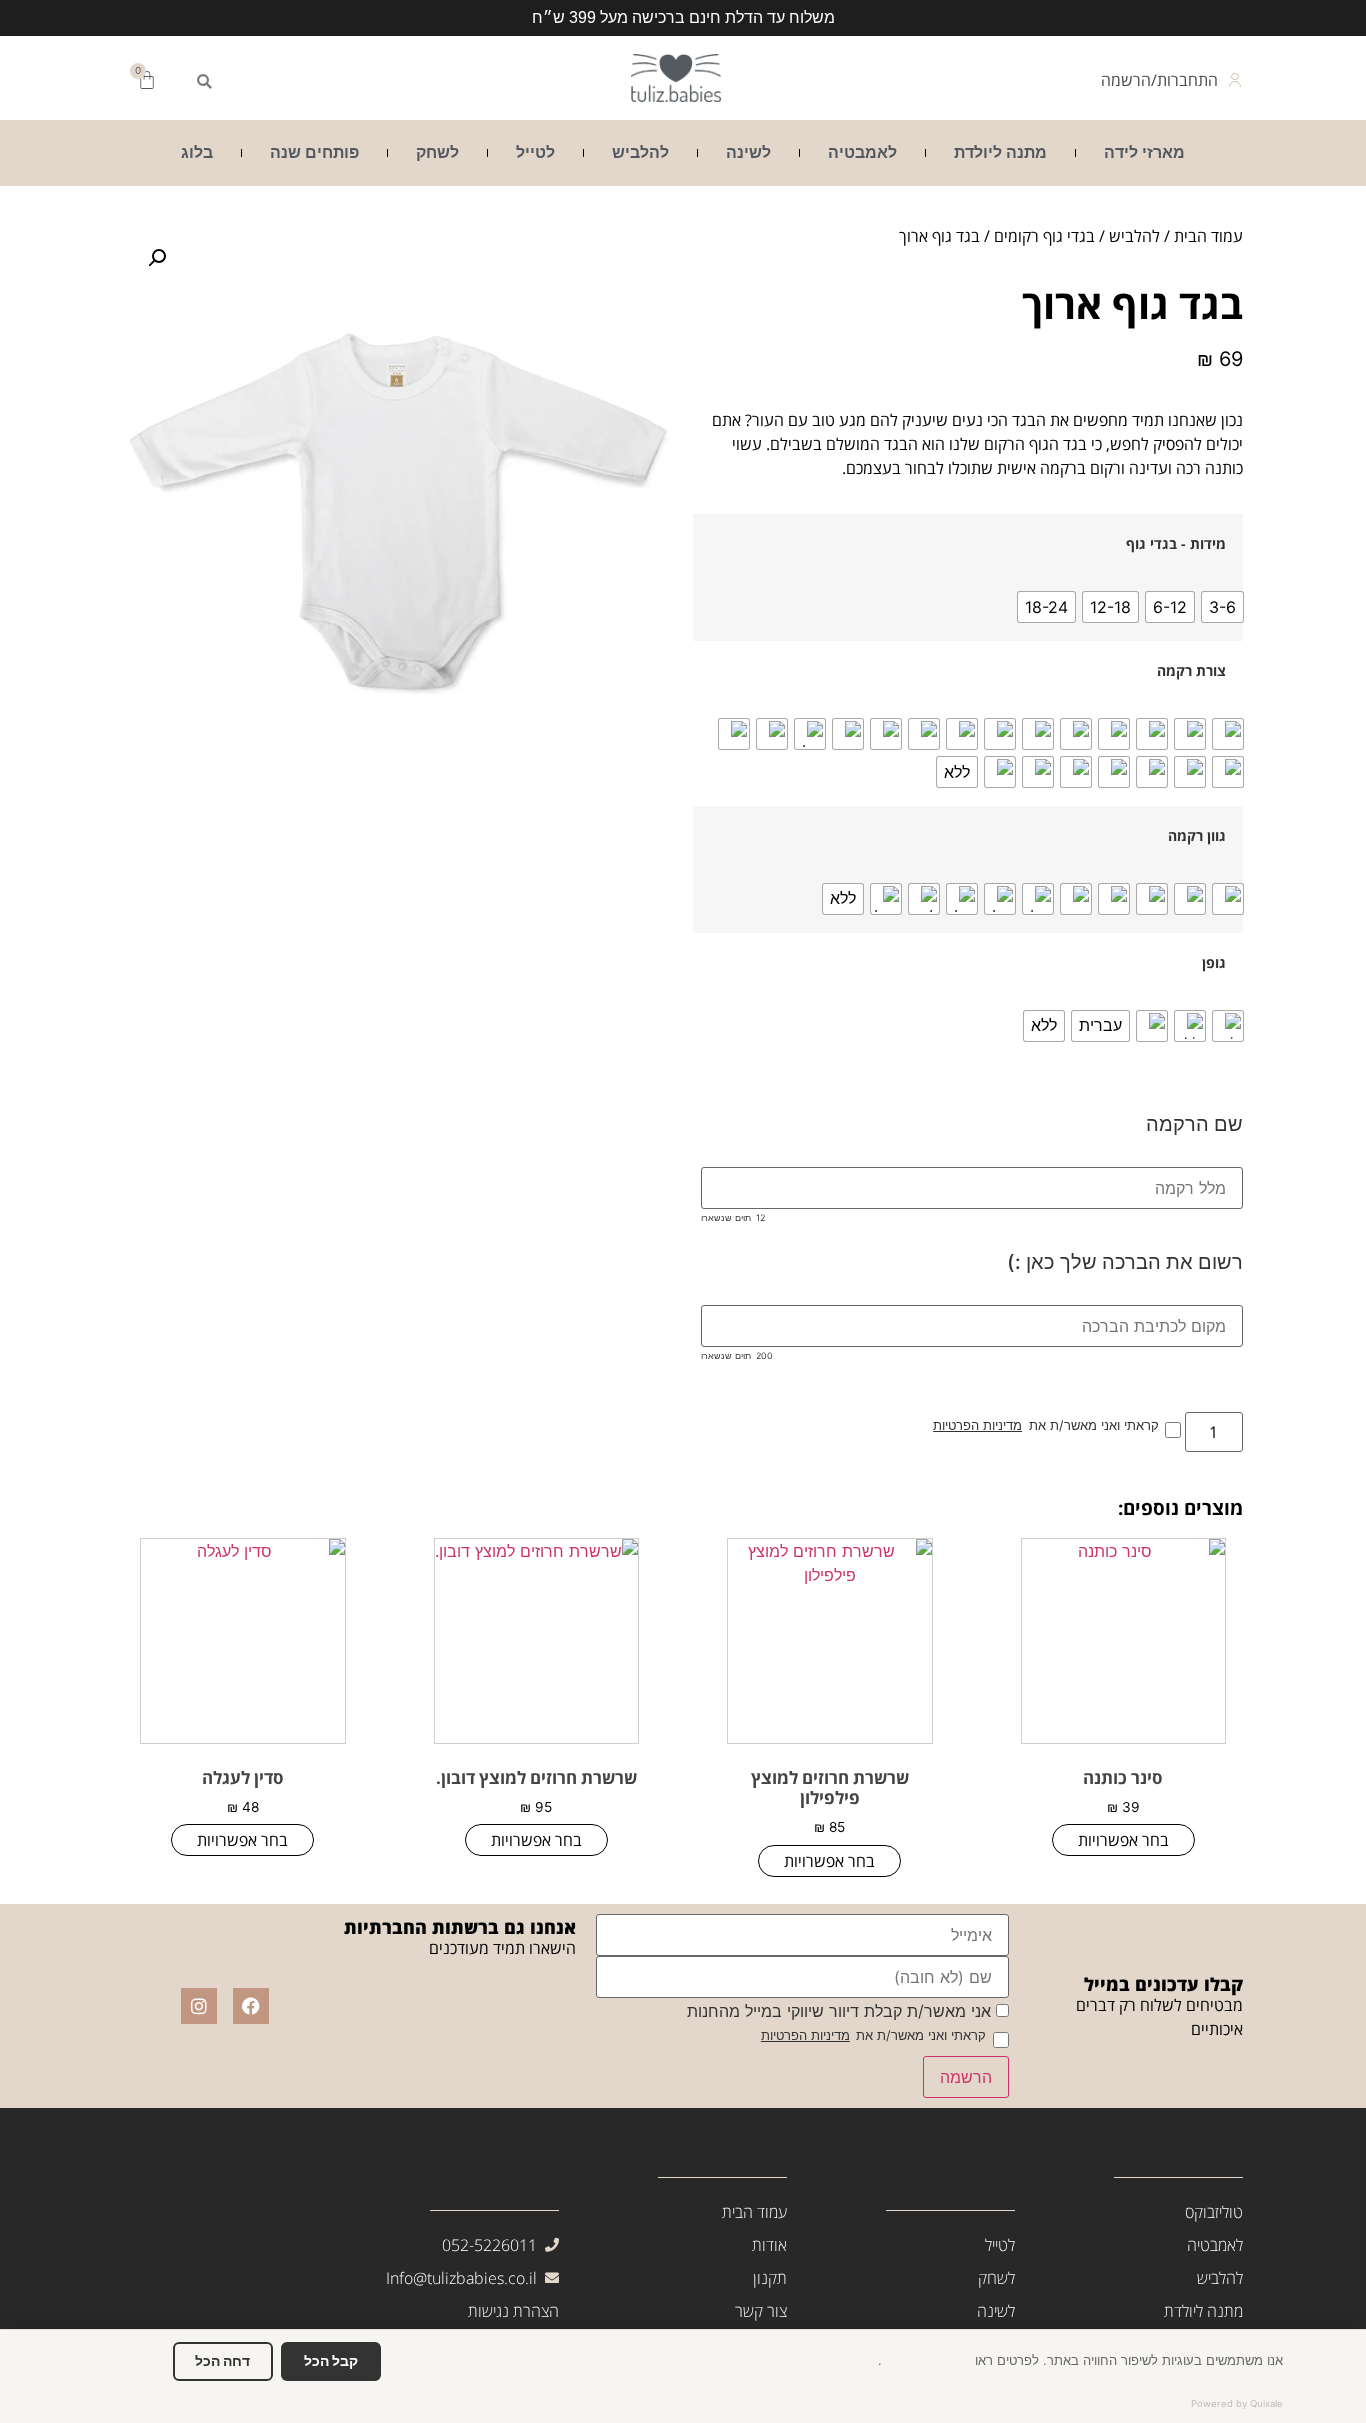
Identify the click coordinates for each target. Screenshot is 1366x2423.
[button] (204, 82)
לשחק (437, 152)
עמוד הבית (1208, 236)
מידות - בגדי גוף (1176, 544)
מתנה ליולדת (1000, 152)
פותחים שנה (314, 152)
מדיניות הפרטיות (977, 1426)
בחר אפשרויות (1123, 1840)
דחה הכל (222, 2361)
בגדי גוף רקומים (1044, 236)
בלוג (197, 152)
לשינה (748, 152)
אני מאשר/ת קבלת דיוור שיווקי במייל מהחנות (841, 2011)
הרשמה (966, 2077)
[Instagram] (199, 2006)
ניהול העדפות (123, 2360)
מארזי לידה (1144, 152)
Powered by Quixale (1237, 2403)
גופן (1214, 963)
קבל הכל (331, 2361)
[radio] (1222, 607)
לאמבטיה (862, 152)
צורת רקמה (1191, 671)
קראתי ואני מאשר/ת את (1045, 1426)
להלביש (640, 152)
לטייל (535, 152)
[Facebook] (251, 2006)
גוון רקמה (1197, 836)
